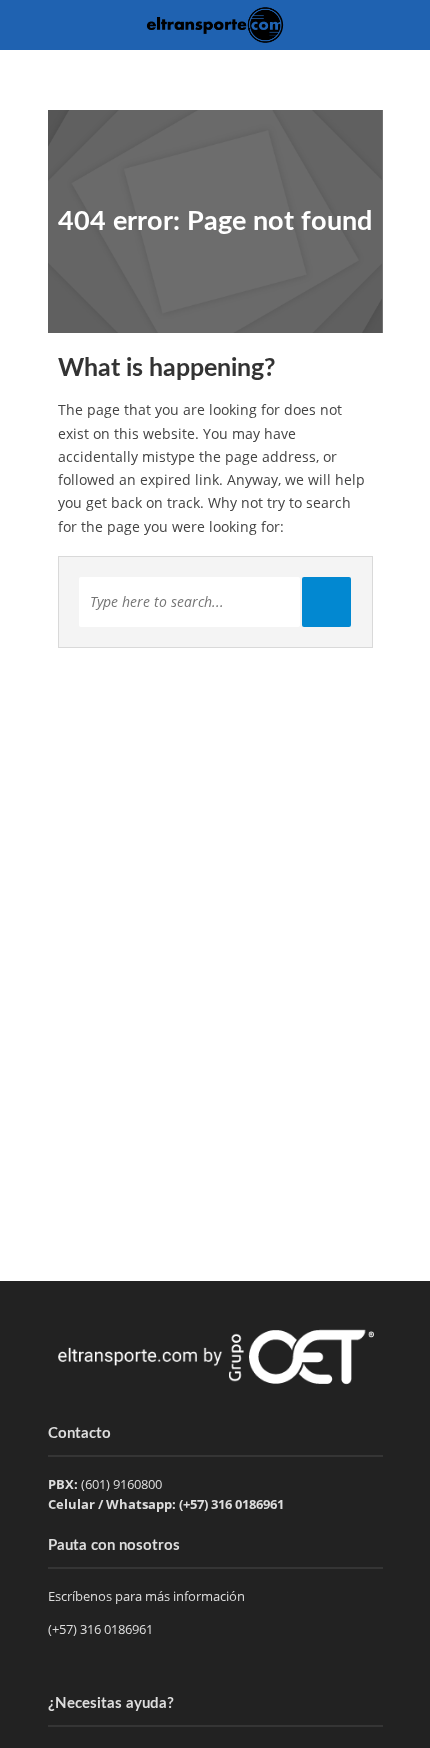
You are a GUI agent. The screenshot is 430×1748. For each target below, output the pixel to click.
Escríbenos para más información (148, 1596)
